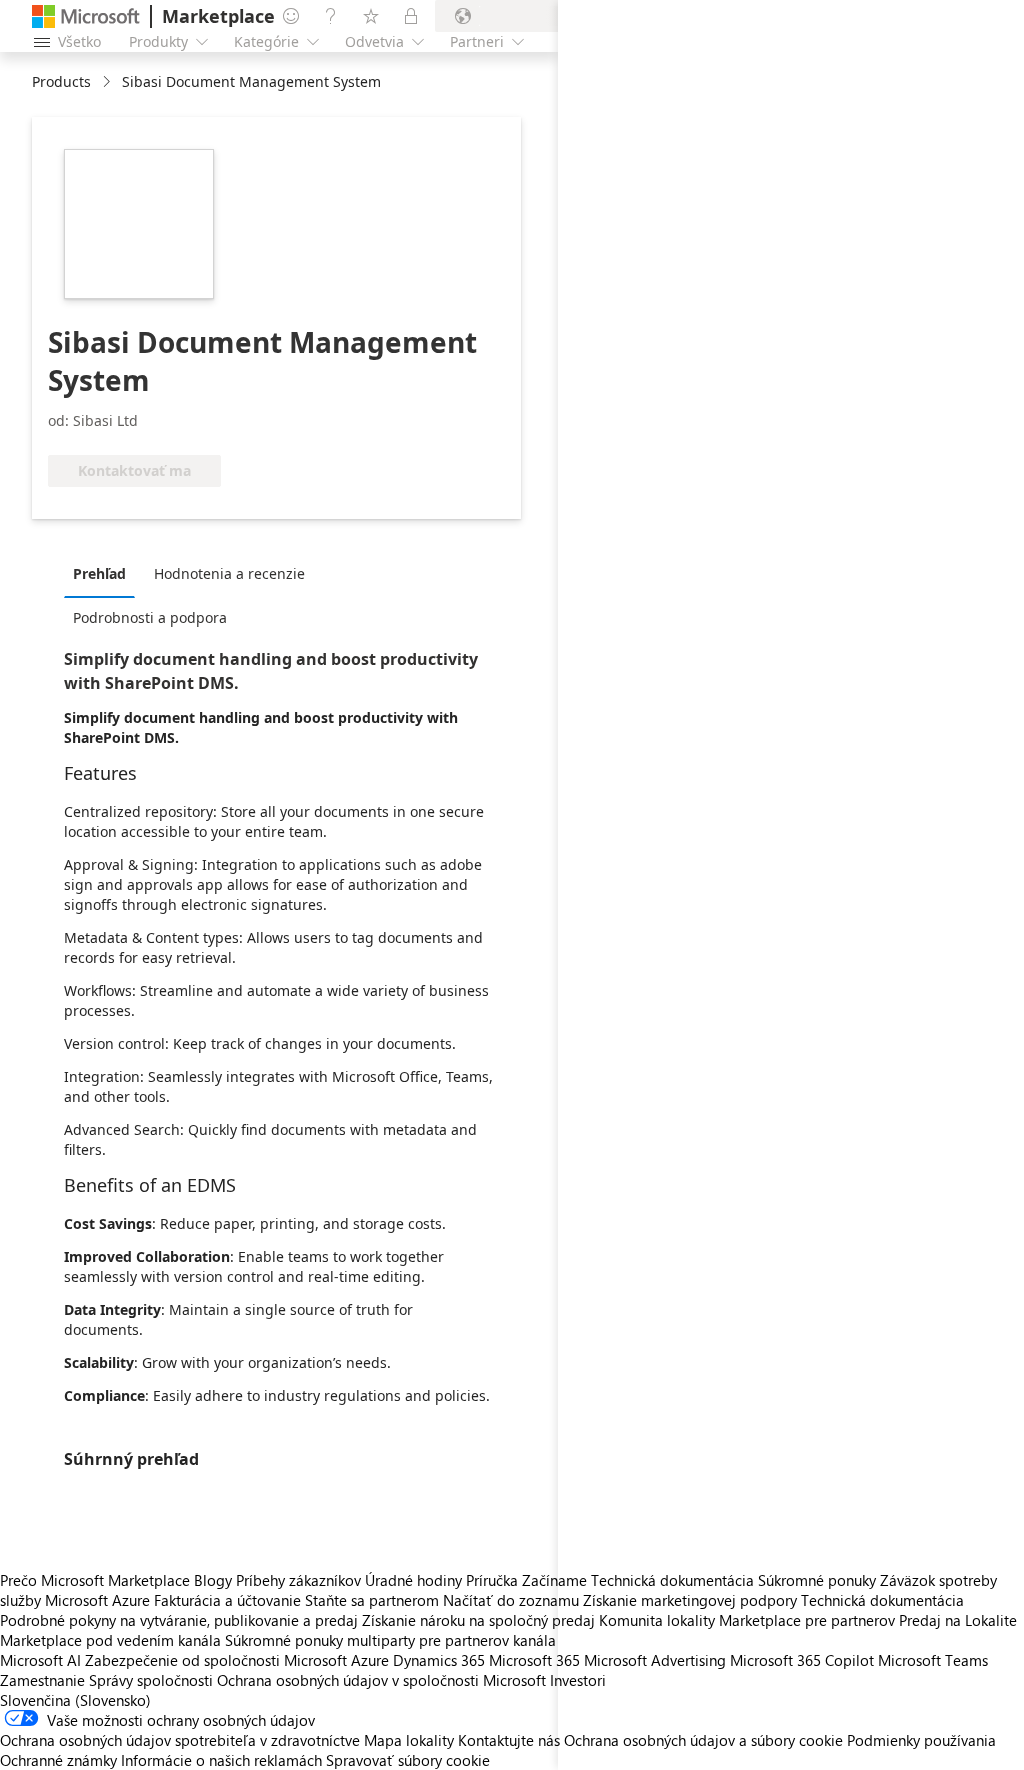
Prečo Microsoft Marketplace (95, 1580)
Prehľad (99, 573)
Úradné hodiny (413, 1580)
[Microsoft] (86, 16)
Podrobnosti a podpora (150, 617)
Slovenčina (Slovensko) (75, 1700)
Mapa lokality (409, 1740)
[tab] (104, 573)
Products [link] (61, 81)
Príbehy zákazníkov (298, 1580)
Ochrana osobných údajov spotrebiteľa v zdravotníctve (180, 1740)
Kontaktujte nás (509, 1740)
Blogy (213, 1580)
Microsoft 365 (534, 1660)
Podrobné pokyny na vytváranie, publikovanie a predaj (179, 1620)
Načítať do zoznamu (511, 1600)
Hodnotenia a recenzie (229, 573)
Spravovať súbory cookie (408, 1760)
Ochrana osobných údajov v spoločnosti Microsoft (381, 1680)
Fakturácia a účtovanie (227, 1600)
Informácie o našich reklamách (221, 1760)
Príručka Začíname (526, 1580)
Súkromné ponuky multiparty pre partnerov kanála (390, 1640)
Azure (370, 1660)
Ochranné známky (58, 1760)
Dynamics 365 (439, 1660)
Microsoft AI (40, 1660)
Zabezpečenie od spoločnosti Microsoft (216, 1660)
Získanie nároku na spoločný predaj (478, 1620)
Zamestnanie (42, 1680)
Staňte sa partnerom (372, 1600)
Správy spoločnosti (151, 1680)
